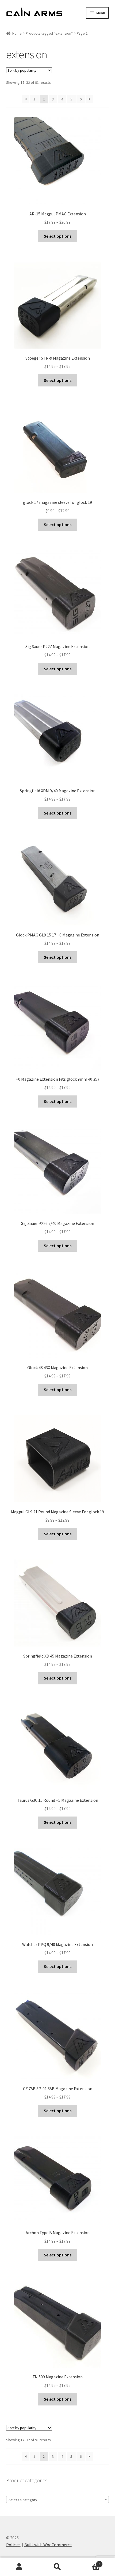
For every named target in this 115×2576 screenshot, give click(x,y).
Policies (13, 2545)
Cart (89, 2562)
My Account (19, 2567)
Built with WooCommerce (48, 2545)
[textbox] (58, 2500)
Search (57, 2567)
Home (17, 33)
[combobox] (58, 2499)
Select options (58, 236)
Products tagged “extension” (49, 33)
